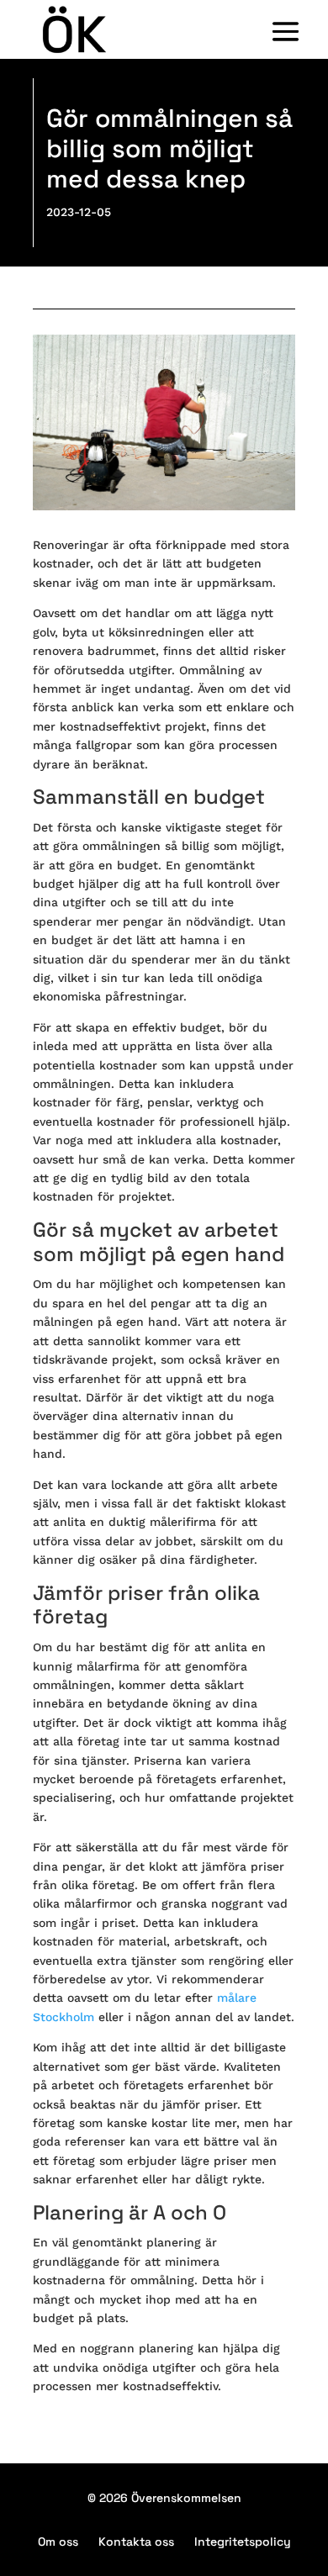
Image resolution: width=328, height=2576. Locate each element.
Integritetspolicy (243, 2542)
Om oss (58, 2542)
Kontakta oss (136, 2542)
